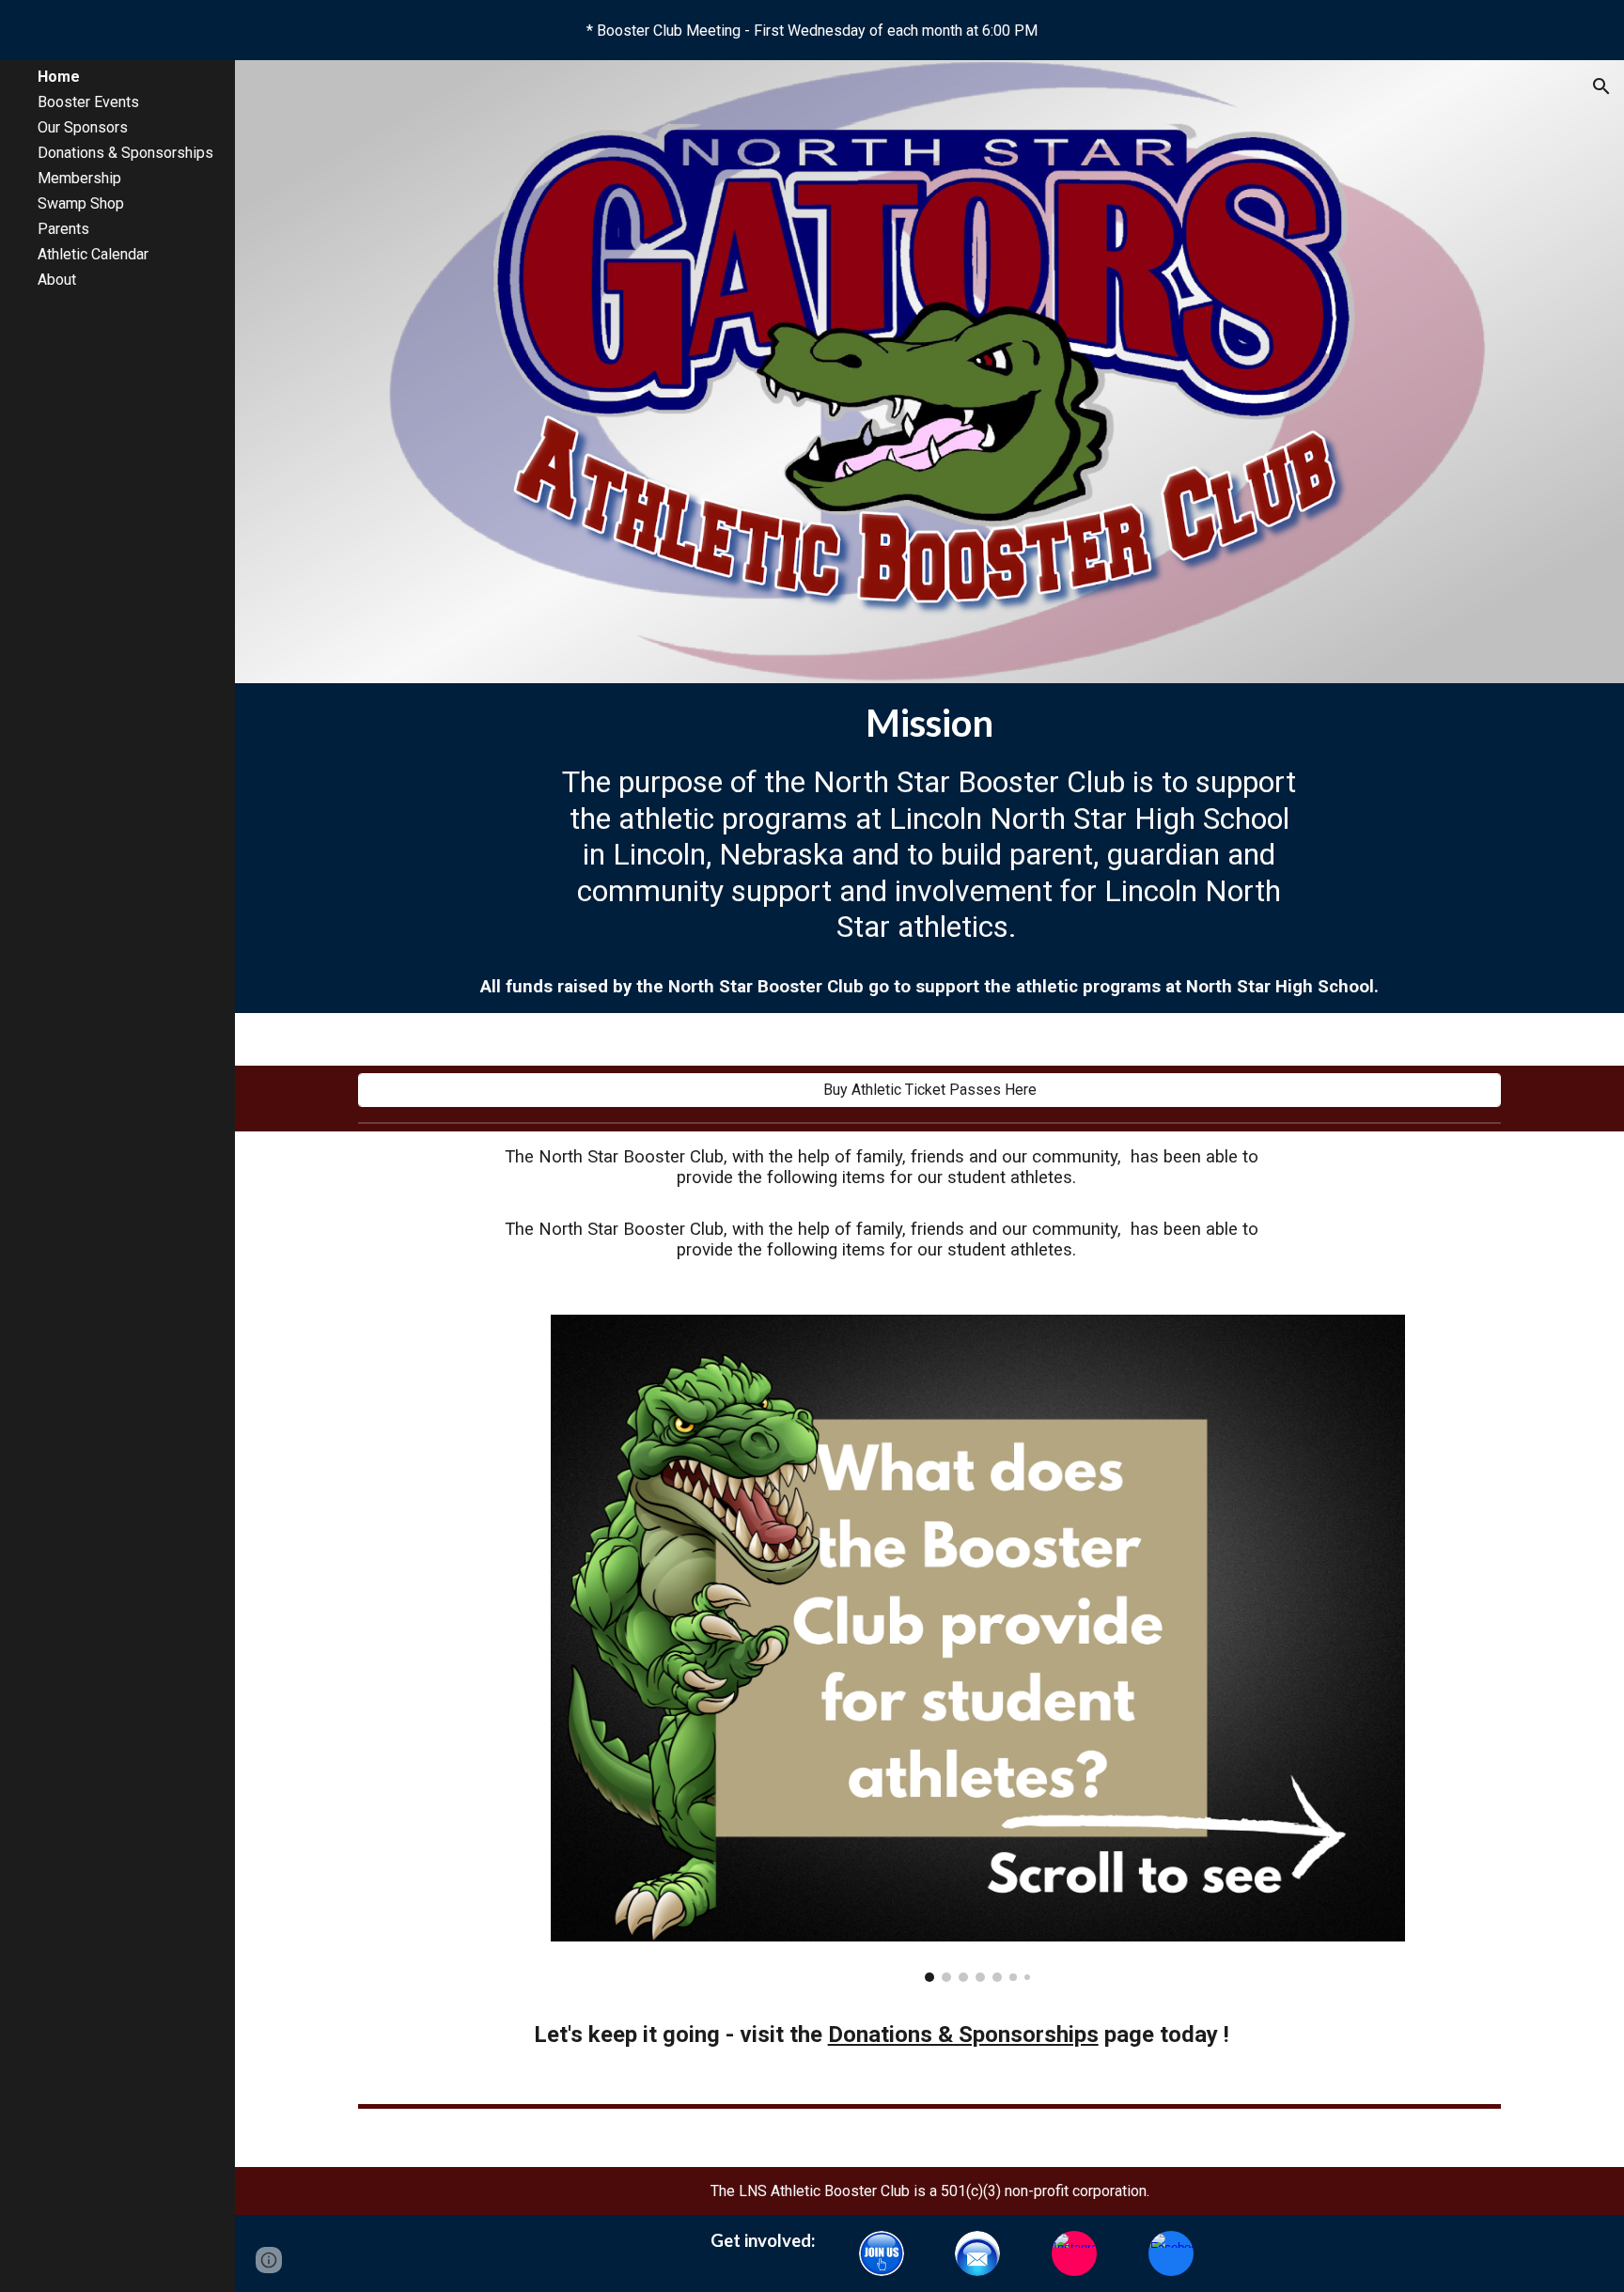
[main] (929, 723)
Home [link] (59, 77)
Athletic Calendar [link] (93, 254)
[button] (1601, 86)
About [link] (57, 280)
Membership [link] (79, 178)
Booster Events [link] (88, 102)
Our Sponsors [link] (83, 127)
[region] (812, 30)
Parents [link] (63, 229)
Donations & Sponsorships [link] (125, 153)
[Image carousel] (978, 1648)
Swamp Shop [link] (81, 203)
